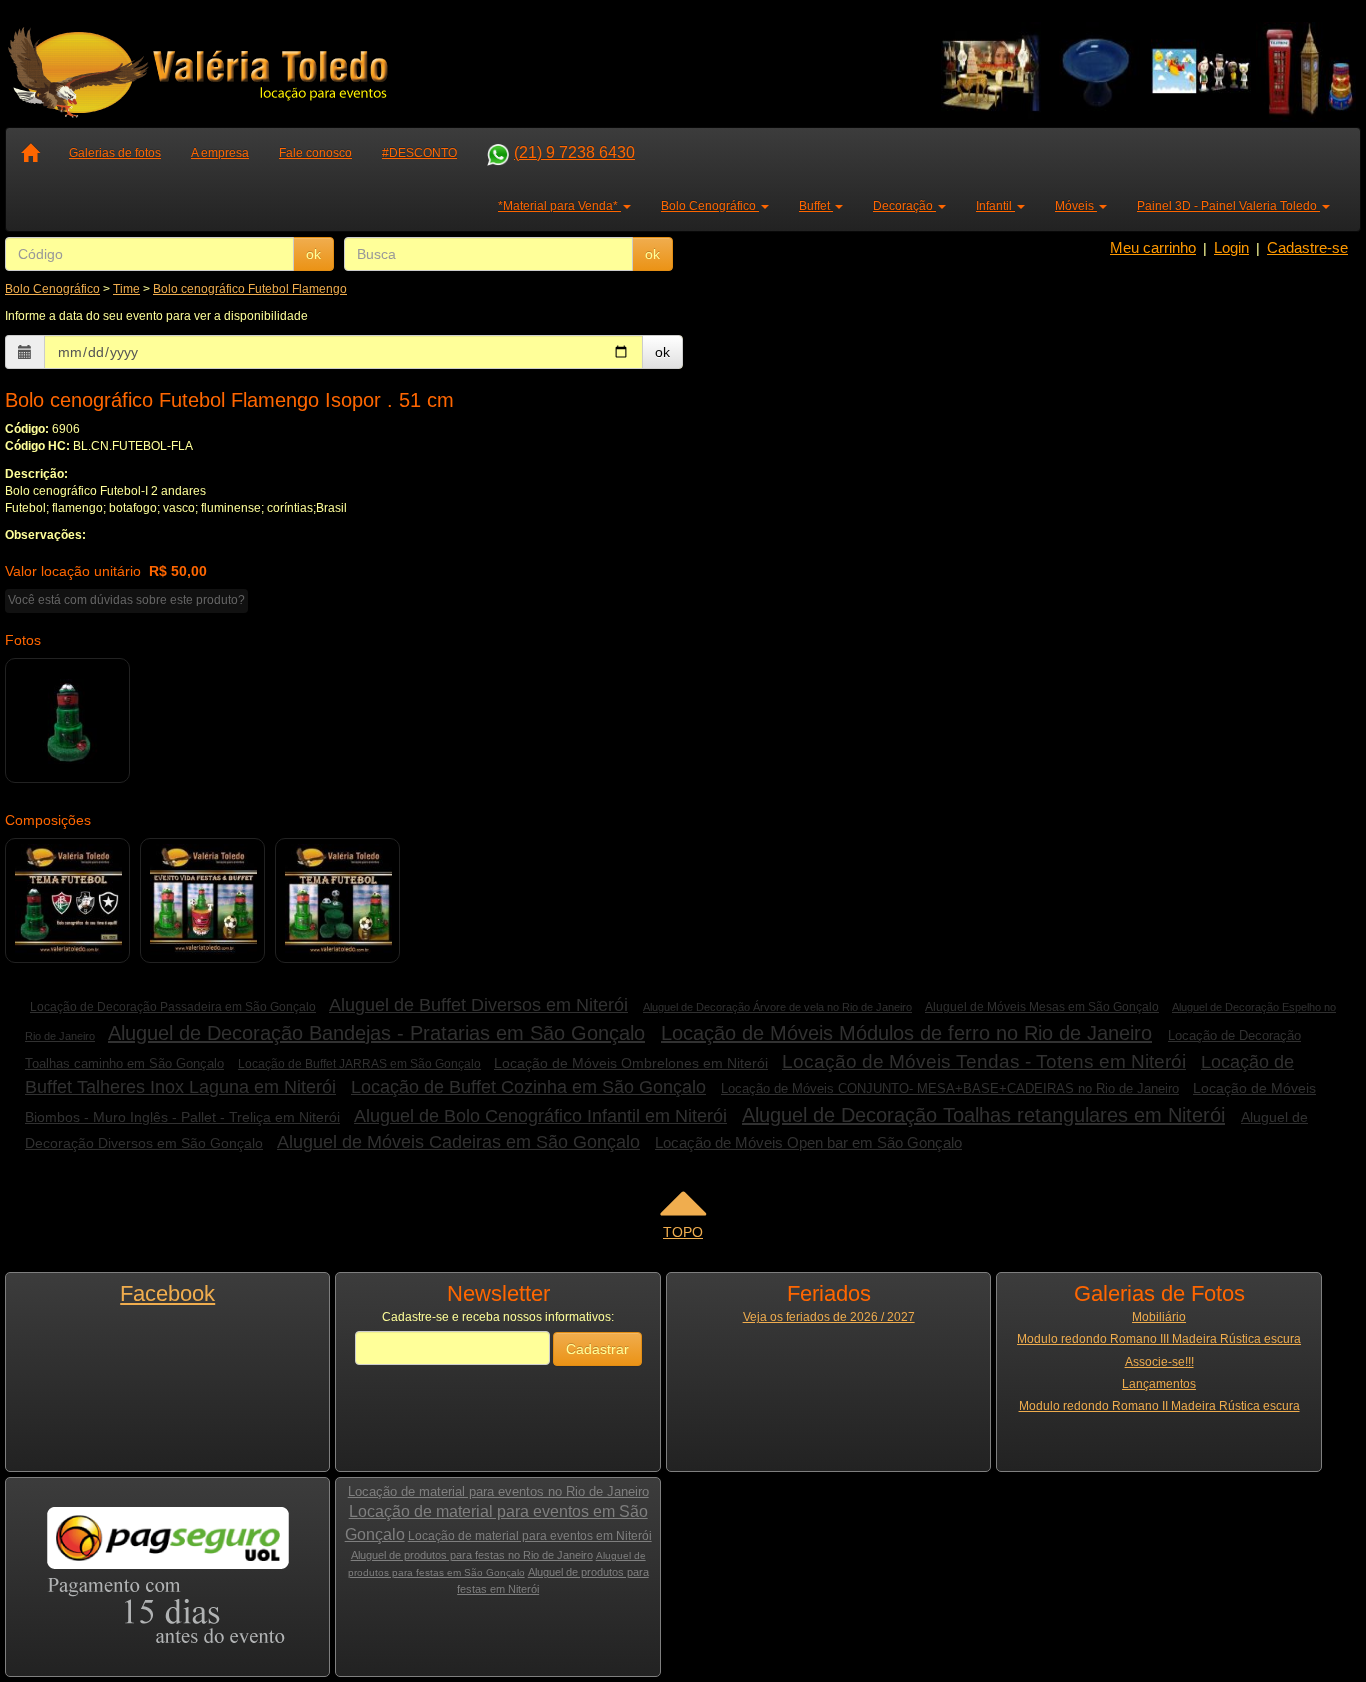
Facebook (167, 1293)
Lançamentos (1159, 1384)
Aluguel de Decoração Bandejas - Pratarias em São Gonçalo (376, 1033)
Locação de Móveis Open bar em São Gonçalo (808, 1142)
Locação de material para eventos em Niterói (530, 1536)
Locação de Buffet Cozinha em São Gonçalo (528, 1087)
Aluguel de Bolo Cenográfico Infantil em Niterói (540, 1116)
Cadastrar (597, 1349)
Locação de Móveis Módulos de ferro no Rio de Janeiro (906, 1033)
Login (1231, 247)
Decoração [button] (904, 206)
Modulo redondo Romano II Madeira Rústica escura (1159, 1406)
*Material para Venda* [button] (559, 206)
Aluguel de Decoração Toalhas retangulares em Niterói (983, 1115)
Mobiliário (1159, 1317)
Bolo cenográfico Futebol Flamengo (250, 289)
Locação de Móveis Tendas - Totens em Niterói (984, 1061)
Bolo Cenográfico (52, 289)
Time (126, 289)
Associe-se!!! (1159, 1362)
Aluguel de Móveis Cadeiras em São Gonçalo (458, 1142)
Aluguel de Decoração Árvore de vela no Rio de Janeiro (777, 1007)
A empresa (220, 153)
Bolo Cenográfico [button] (710, 206)
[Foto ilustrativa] (68, 721)
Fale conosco (315, 153)
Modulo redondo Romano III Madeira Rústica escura (1159, 1339)
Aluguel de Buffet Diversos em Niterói (478, 1005)
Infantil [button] (995, 206)
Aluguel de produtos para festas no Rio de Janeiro (472, 1555)
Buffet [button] (816, 206)
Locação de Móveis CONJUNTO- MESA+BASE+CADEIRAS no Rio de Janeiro (950, 1088)
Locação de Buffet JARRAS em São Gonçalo (359, 1064)
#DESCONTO (419, 153)
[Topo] (683, 1210)
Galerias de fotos (115, 153)
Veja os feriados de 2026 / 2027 (829, 1317)
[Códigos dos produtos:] (68, 901)
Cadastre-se (1307, 247)
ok (313, 254)
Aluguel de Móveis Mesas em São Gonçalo (1042, 1007)
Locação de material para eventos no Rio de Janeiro (498, 1491)
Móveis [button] (1076, 206)
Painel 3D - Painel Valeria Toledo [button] (1228, 206)
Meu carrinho (1153, 247)
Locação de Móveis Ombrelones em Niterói (631, 1063)
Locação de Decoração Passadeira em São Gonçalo (173, 1007)
